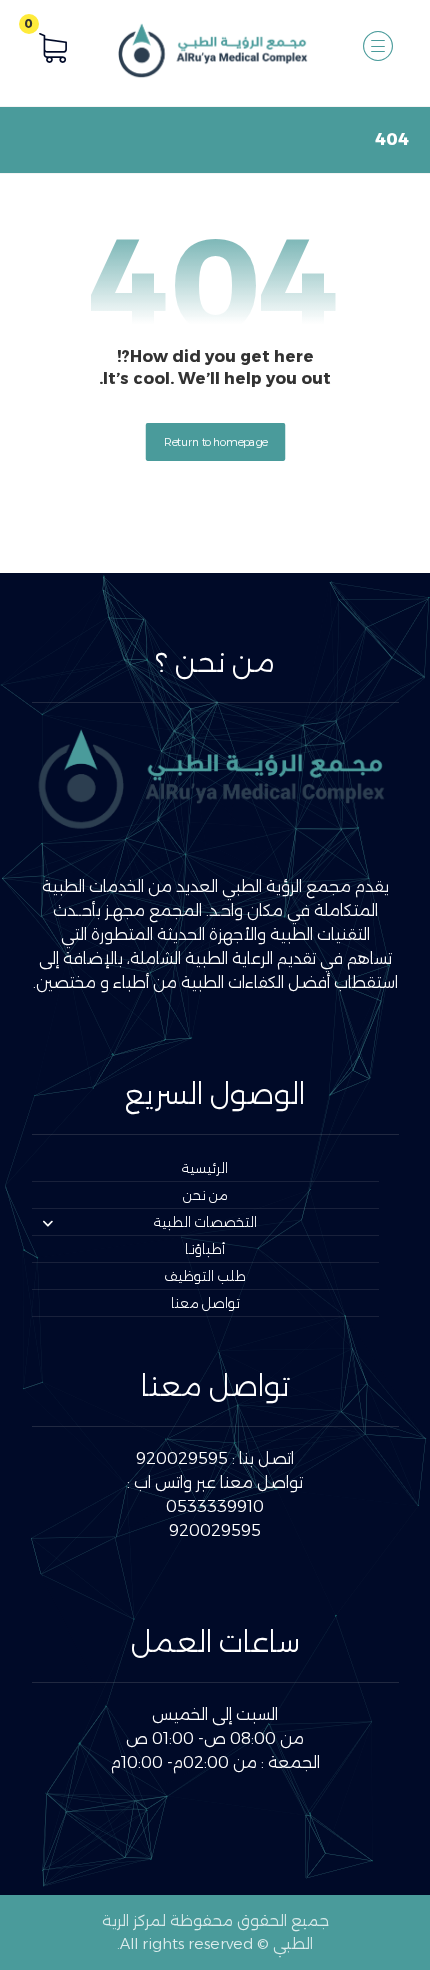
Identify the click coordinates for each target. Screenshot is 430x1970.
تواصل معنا (205, 1303)
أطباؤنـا (205, 1249)
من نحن (205, 1195)
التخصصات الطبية (205, 1222)
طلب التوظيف (205, 1276)
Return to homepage (215, 441)
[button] (378, 46)
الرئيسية (205, 1168)
